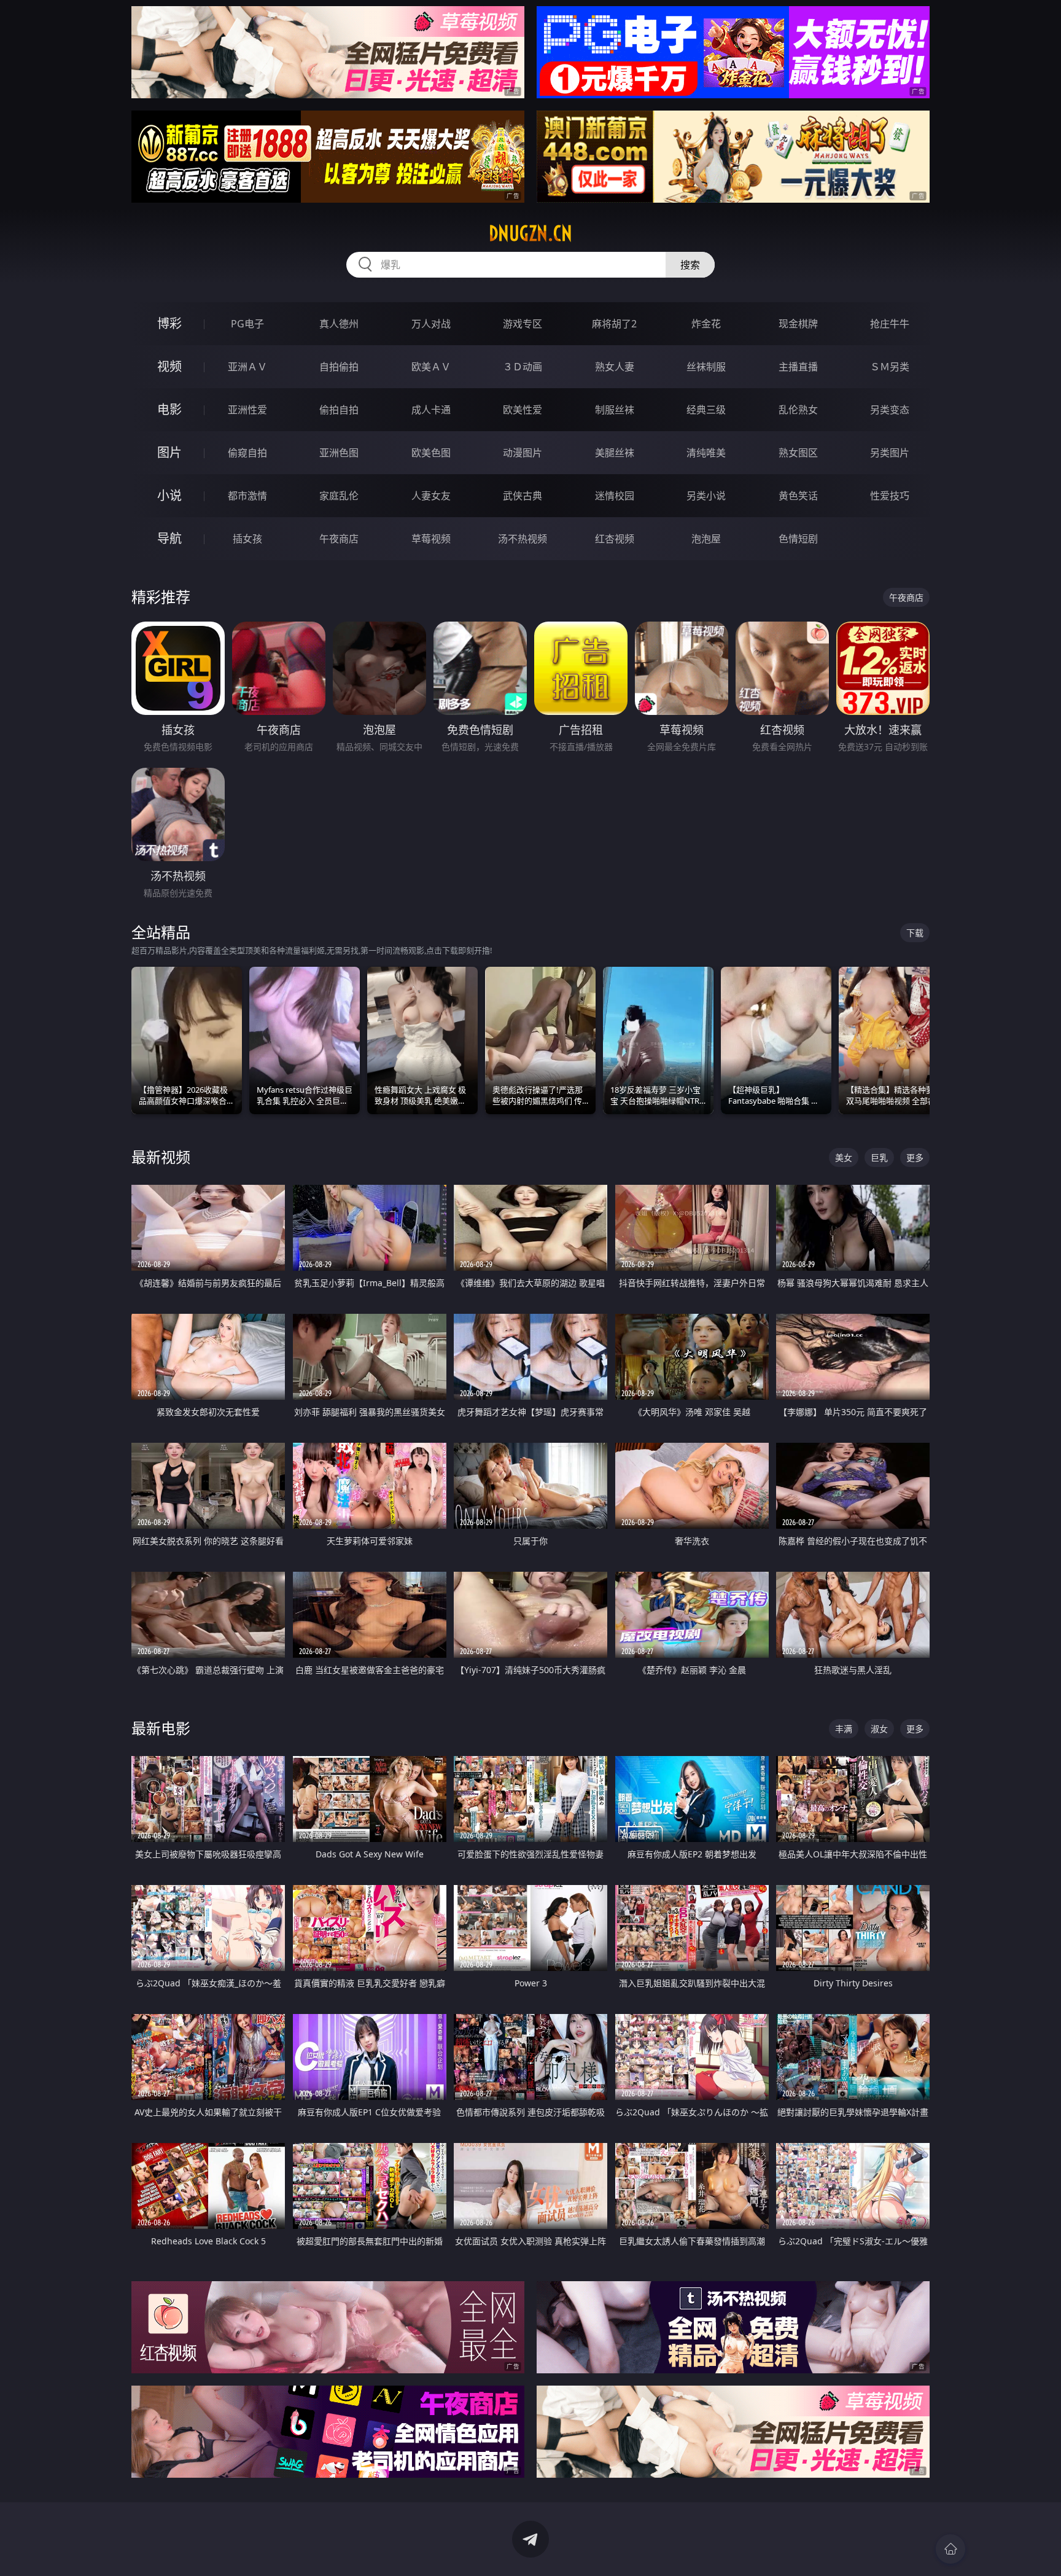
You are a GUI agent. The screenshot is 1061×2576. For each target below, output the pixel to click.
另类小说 (706, 496)
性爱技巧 (890, 496)
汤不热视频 (523, 539)
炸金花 (706, 324)
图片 (169, 452)
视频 (169, 366)
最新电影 (161, 1728)
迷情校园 (615, 496)
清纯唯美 (706, 453)
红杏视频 (615, 539)
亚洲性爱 (247, 410)
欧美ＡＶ (431, 367)
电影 (169, 409)
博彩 (169, 323)
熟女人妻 (615, 367)
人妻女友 (431, 496)
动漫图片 (523, 453)
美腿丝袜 (615, 453)
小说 (169, 495)
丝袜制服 (706, 367)
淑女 (879, 1729)
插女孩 (247, 539)
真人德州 (339, 324)
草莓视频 (431, 539)
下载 (915, 933)
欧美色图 (431, 453)
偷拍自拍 (339, 410)
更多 (915, 1157)
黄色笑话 (798, 496)
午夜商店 (339, 539)
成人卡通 (431, 410)
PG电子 (247, 324)
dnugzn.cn (530, 233)
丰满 (844, 1729)
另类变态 (890, 410)
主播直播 (798, 367)
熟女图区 (798, 453)
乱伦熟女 (798, 410)
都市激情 (247, 496)
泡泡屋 (706, 539)
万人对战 (431, 324)
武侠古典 (523, 496)
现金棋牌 (798, 324)
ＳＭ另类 (890, 367)
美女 (844, 1157)
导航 (169, 538)
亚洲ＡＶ (247, 367)
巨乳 (879, 1157)
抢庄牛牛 (890, 324)
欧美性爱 (523, 410)
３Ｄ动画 (523, 367)
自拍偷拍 (339, 367)
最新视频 (161, 1157)
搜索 (690, 265)
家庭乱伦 (339, 496)
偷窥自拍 (247, 453)
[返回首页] (950, 2549)
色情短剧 (798, 539)
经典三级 (706, 410)
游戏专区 (523, 324)
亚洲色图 (339, 453)
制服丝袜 (615, 410)
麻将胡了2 (614, 324)
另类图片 (890, 453)
